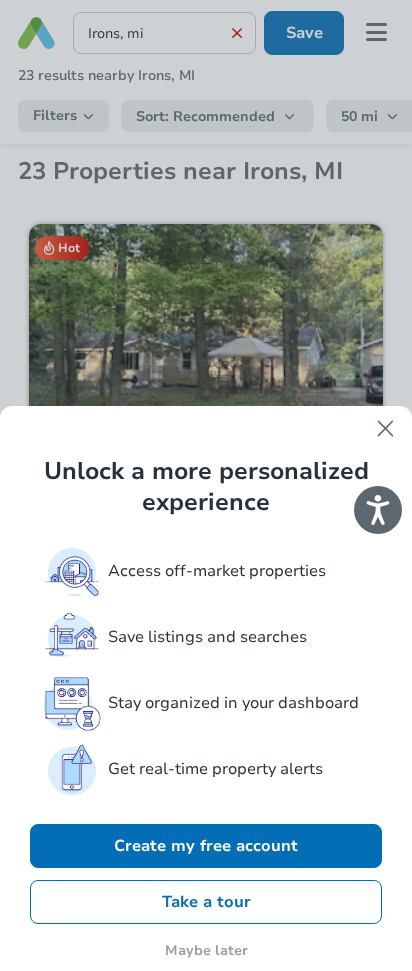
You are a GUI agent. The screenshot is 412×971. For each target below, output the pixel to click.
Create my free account (206, 846)
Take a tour (206, 902)
